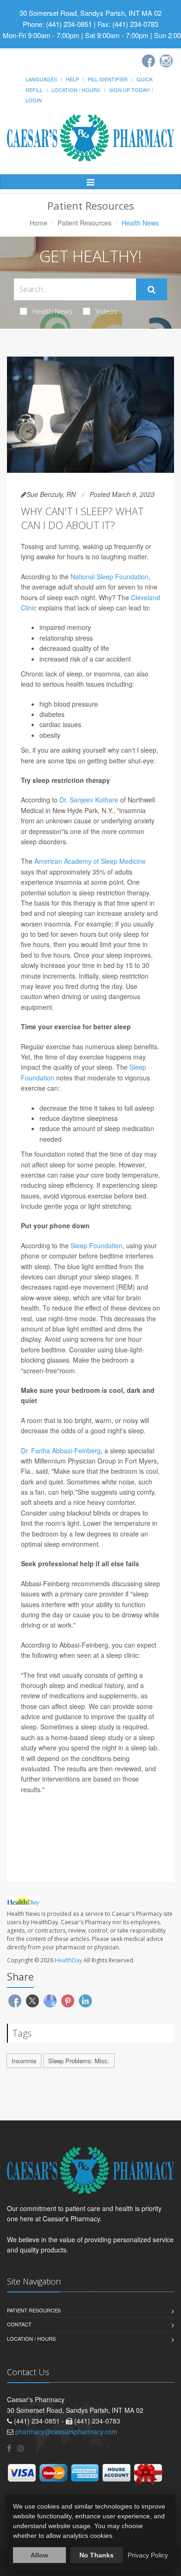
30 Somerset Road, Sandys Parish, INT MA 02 (90, 13)
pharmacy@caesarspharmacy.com (66, 2431)
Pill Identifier (108, 79)
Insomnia (24, 2061)
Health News (52, 311)
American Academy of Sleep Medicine (90, 861)
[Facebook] (149, 61)
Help (72, 79)
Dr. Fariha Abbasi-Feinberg (61, 1450)
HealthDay (68, 1960)
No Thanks (97, 2555)
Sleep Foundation (97, 1245)
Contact (19, 2324)
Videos (107, 311)
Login (34, 100)
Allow (39, 2555)
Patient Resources (84, 223)
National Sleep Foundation (110, 576)
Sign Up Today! (129, 90)
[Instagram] (166, 61)
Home (39, 223)
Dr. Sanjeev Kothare (89, 800)
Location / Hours (76, 90)
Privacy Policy (148, 2555)
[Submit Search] (152, 290)
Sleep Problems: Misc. (79, 2061)
